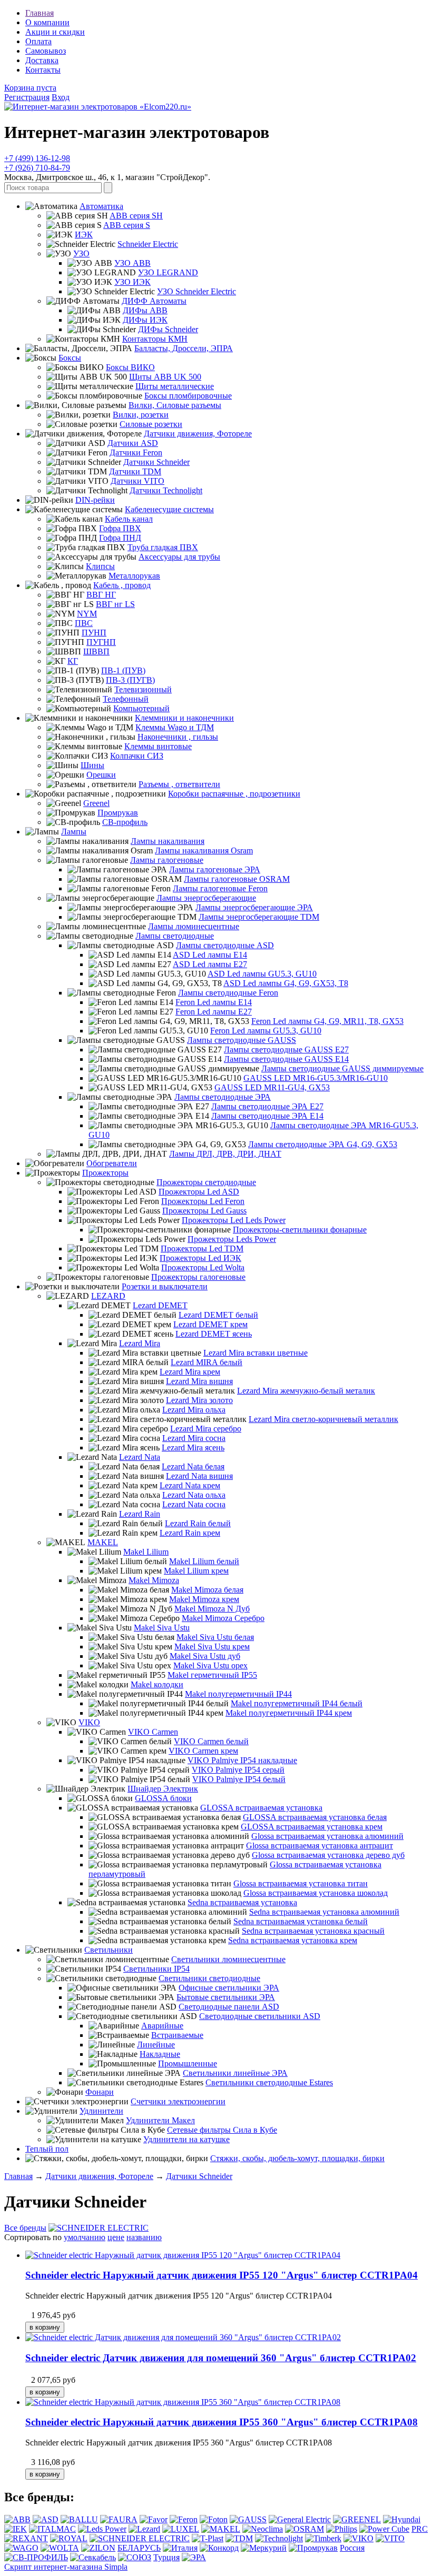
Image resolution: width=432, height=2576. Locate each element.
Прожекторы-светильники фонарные (300, 1230)
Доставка (42, 60)
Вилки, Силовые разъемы (175, 405)
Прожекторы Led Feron (203, 1201)
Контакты (43, 70)
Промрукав (118, 813)
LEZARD (108, 1296)
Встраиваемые (177, 2035)
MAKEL (103, 1542)
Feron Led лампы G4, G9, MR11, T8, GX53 (327, 1021)
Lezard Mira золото (199, 1400)
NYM (87, 614)
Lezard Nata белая (193, 1466)
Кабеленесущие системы (169, 509)
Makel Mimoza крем (204, 1599)
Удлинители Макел (160, 2120)
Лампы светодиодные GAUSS (242, 1040)
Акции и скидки (55, 32)
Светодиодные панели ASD (229, 2007)
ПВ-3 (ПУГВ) (130, 680)
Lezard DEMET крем (210, 1324)
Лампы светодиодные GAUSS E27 (286, 1050)
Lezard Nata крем (190, 1485)
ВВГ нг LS (115, 604)
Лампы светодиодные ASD (225, 945)
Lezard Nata (140, 1457)
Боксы (70, 358)
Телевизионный (143, 689)
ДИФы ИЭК (145, 320)
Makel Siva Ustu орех (210, 1665)
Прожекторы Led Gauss (204, 1211)
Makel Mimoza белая (207, 1590)
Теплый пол (47, 2149)
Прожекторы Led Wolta (203, 1267)
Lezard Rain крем (190, 1533)
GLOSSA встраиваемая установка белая (315, 1817)
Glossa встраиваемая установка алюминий (327, 1836)
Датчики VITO (138, 481)
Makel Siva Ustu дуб (205, 1656)
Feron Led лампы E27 (214, 1012)
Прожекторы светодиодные (206, 1182)
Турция (166, 2557)
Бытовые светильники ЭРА (226, 1997)
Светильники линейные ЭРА (235, 2073)
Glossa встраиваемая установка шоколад (316, 1893)
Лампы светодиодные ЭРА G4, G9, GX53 (323, 1144)
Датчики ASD (133, 443)
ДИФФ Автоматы (154, 301)
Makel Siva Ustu (162, 1628)
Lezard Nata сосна (194, 1504)
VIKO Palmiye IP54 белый (239, 1779)
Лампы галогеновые (167, 860)
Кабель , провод (122, 585)
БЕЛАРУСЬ (139, 2548)
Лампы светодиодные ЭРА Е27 (267, 1106)
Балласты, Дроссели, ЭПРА (184, 348)
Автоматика (101, 206)
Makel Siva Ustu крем (212, 1647)
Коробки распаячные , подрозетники (234, 794)
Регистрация (27, 97)
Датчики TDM (135, 471)
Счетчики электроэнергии (178, 2101)
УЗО (81, 253)
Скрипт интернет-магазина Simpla (66, 2567)
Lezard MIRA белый (207, 1362)
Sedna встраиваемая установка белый (301, 1921)
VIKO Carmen (153, 1732)
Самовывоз (46, 51)
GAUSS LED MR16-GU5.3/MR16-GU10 (316, 1078)
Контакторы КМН (155, 339)
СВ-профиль (125, 822)
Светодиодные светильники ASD (260, 2016)
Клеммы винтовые (158, 746)
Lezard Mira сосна (194, 1438)
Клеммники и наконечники (184, 718)
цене (116, 2237)
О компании (47, 22)
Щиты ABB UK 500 (165, 377)
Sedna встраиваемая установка (242, 1902)
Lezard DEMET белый (218, 1315)
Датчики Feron (136, 452)
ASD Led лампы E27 (210, 964)
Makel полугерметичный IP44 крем (289, 1713)
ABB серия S (127, 225)
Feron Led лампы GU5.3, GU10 (266, 1031)
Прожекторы (105, 1173)
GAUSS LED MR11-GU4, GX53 (272, 1087)
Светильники (109, 1950)
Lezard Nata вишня (199, 1476)
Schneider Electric (148, 244)
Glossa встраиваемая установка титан (301, 1883)
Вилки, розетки (141, 415)
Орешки (101, 775)
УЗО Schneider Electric (197, 291)
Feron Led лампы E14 (214, 1002)
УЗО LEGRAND (168, 272)
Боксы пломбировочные (188, 396)
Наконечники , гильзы (178, 737)
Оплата (38, 41)
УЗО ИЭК (132, 282)
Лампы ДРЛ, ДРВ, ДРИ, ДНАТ (225, 1154)
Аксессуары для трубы (179, 557)
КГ (73, 661)
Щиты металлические (175, 386)
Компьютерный (141, 708)
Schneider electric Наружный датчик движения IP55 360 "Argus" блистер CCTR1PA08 (222, 2422)
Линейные (156, 2045)
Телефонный (126, 699)
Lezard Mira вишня (199, 1381)
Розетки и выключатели (165, 1286)
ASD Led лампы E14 (210, 955)
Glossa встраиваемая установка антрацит (320, 1846)
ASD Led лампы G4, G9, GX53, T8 (286, 983)
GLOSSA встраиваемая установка (261, 1808)
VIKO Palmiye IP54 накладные (242, 1760)
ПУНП (94, 633)
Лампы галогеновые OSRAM (237, 879)
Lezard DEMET (160, 1305)
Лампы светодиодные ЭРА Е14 (267, 1116)
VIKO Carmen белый (211, 1741)
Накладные (160, 2054)
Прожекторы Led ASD (199, 1192)
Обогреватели (112, 1163)
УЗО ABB (132, 263)
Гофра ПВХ (120, 528)
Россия (352, 2548)
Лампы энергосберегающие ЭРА (254, 907)
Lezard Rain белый (198, 1523)
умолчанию (85, 2237)
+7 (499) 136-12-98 (37, 158)
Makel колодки (157, 1684)
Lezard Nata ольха (194, 1495)
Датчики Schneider (156, 462)
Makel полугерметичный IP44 (238, 1694)
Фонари (100, 2092)
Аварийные (162, 2026)
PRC (420, 2529)
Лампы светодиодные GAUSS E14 (286, 1059)
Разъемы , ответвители (179, 784)
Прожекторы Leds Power (232, 1239)
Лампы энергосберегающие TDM (259, 917)
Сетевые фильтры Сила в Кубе (222, 2130)
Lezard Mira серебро (206, 1429)
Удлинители (101, 2111)
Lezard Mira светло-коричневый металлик (323, 1419)
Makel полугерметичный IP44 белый (297, 1703)
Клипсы (100, 566)
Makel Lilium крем (196, 1571)
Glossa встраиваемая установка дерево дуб (328, 1855)
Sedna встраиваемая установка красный (313, 1931)
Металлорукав (134, 576)
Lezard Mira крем (190, 1372)
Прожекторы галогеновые (198, 1277)
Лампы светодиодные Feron (228, 993)
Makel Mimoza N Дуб (212, 1609)
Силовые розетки (151, 424)
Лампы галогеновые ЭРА (215, 869)
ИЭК (84, 235)
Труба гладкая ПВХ (163, 547)
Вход (61, 97)
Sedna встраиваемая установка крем (293, 1940)
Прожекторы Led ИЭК (200, 1258)
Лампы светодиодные (175, 936)
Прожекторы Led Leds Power (234, 1220)
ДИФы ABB (145, 310)
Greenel (96, 803)
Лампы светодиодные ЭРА (223, 1097)
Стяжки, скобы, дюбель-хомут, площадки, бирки (297, 2158)
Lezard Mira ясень (193, 1448)
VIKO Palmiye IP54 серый (238, 1770)
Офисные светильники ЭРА (229, 1988)
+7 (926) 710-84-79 (37, 168)
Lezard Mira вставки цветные (256, 1353)
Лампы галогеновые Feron (220, 888)
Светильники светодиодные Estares (269, 2082)
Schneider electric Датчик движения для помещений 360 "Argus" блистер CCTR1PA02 (221, 2358)
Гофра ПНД (120, 538)
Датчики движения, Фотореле (198, 434)
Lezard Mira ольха (194, 1410)
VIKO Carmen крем (203, 1751)
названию (144, 2237)
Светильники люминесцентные (228, 1959)
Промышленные (188, 2063)
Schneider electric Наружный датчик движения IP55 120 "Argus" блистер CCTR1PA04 (222, 2275)
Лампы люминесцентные (194, 926)
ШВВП (96, 652)
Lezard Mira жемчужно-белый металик (306, 1391)
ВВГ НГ (101, 595)
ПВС (84, 623)
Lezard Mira (140, 1343)
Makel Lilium (146, 1552)
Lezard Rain (140, 1514)
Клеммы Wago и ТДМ (175, 727)
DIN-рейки (95, 500)
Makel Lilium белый (204, 1561)
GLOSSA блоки (163, 1798)
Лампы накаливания (168, 841)
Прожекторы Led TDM (202, 1249)
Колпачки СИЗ (137, 756)
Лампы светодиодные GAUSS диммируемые (342, 1068)
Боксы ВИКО (130, 367)
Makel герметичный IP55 (212, 1675)
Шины (92, 765)
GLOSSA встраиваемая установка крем (312, 1827)
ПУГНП (101, 642)
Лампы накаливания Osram (204, 851)
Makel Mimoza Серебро (223, 1618)
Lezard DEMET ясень (214, 1334)
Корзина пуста (30, 88)
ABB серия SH (136, 216)
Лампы (74, 832)
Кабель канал (129, 519)
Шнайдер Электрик (163, 1789)
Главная (40, 13)
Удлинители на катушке (186, 2139)
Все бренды (25, 2228)
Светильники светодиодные (209, 1978)
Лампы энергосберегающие (206, 898)
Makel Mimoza (154, 1580)
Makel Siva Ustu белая (215, 1637)
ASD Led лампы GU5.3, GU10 (262, 974)
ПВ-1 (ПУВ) (123, 670)
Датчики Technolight (166, 490)
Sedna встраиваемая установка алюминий (324, 1912)
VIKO (89, 1722)
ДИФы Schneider (168, 329)
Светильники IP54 (156, 1969)
